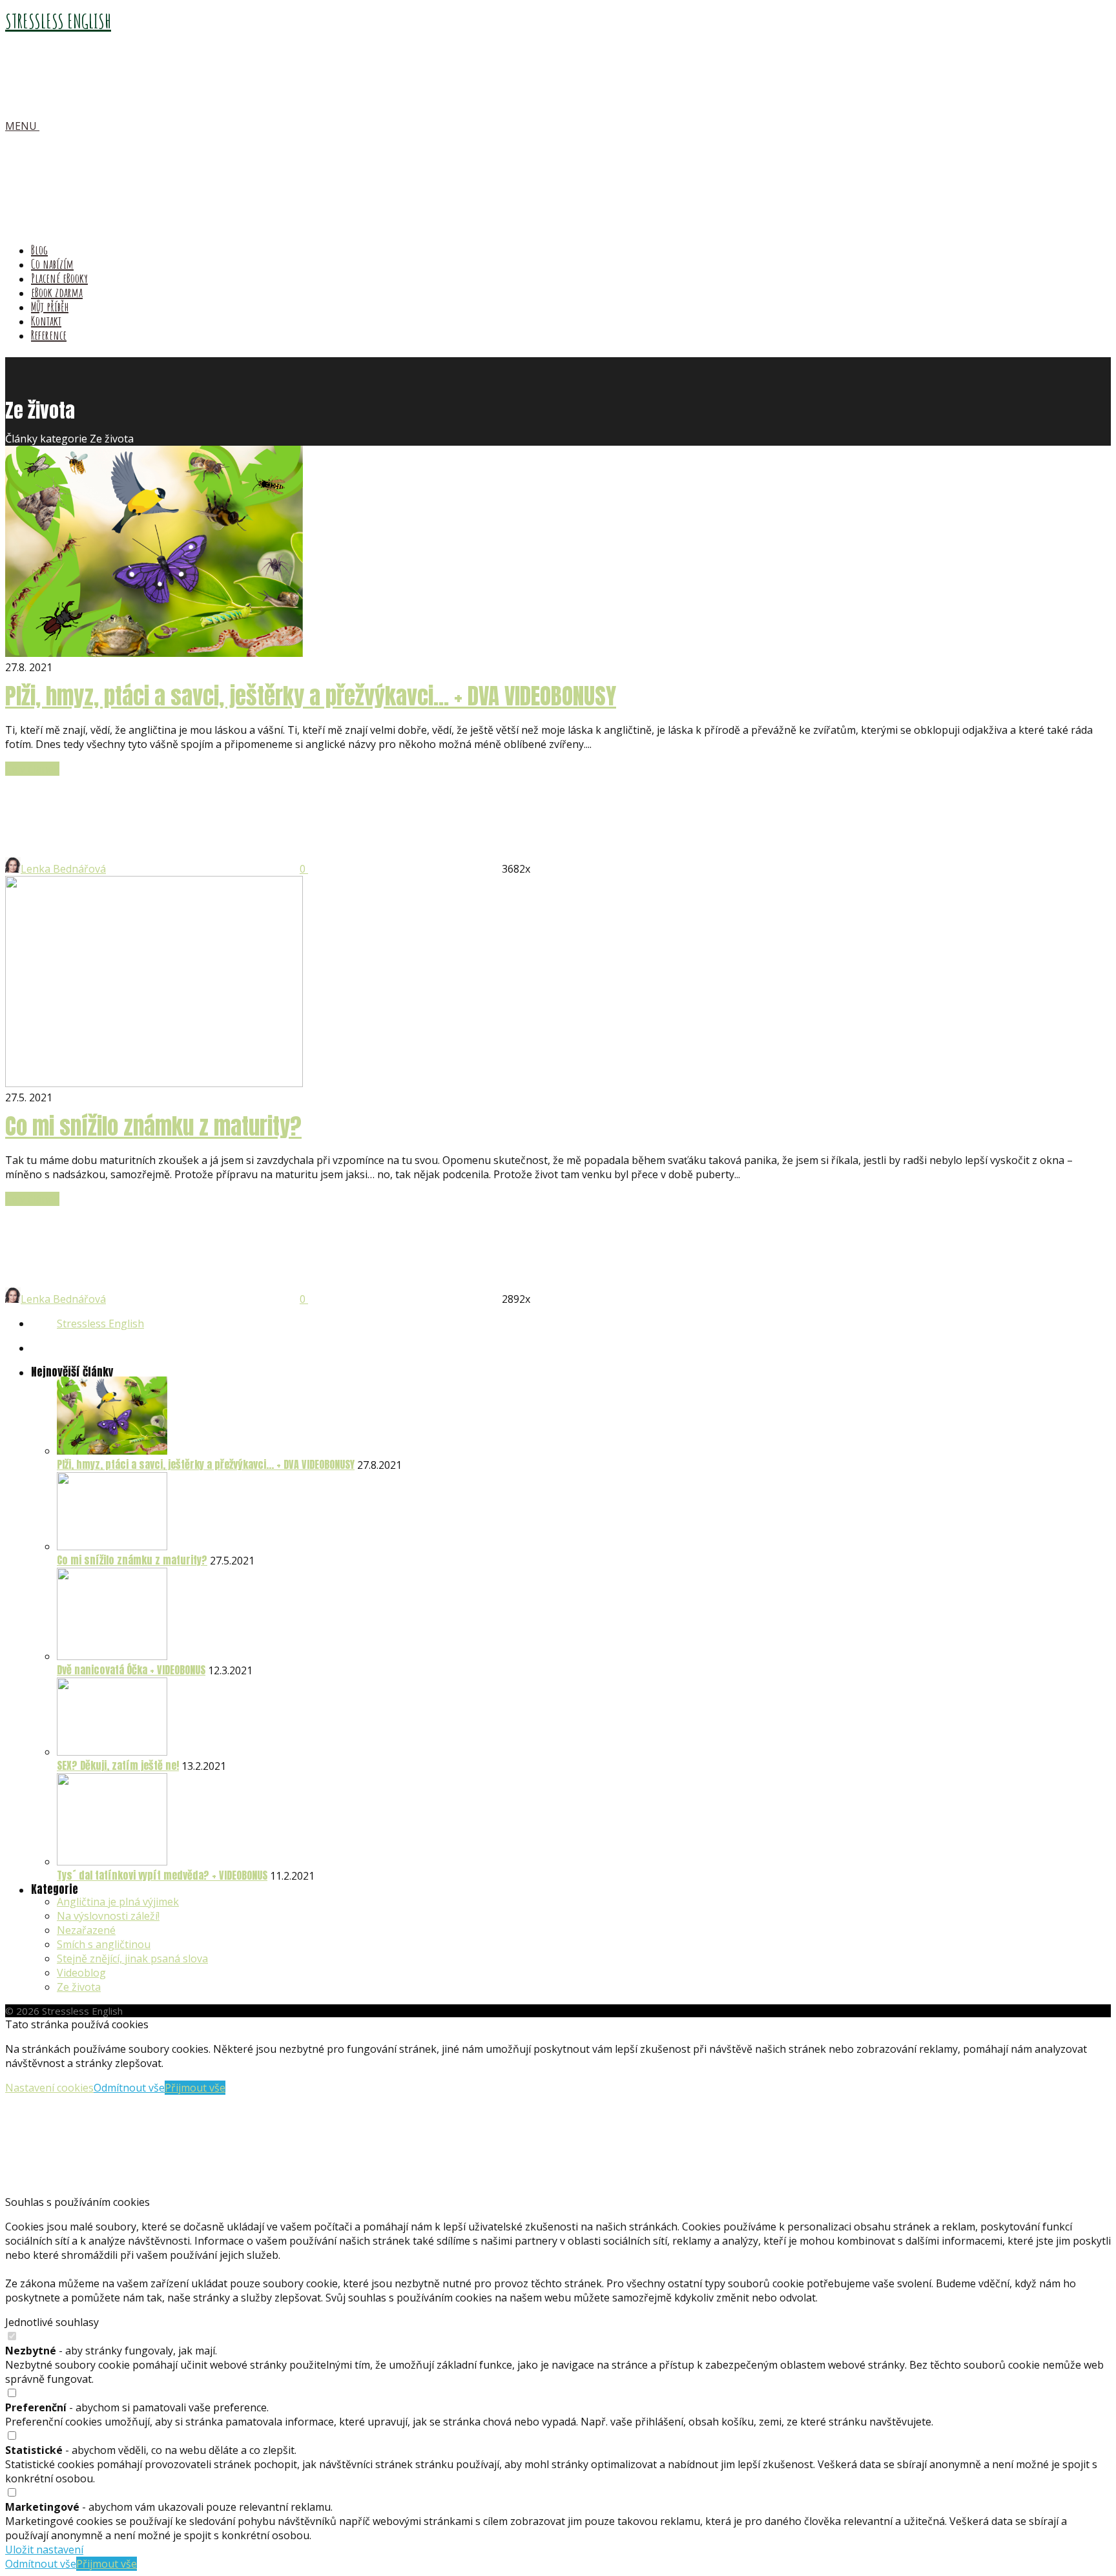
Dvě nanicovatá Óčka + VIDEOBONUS (131, 1670)
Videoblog (81, 1973)
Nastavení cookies (49, 2088)
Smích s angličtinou (104, 1944)
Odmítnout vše (129, 2088)
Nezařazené (86, 1930)
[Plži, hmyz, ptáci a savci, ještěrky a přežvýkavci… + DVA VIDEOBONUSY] (112, 1451)
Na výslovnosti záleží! (108, 1916)
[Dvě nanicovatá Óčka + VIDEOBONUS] (112, 1656)
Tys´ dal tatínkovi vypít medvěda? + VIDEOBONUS (162, 1875)
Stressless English (100, 1324)
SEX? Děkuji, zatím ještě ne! (118, 1765)
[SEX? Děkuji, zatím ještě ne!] (112, 1752)
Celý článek (32, 769)
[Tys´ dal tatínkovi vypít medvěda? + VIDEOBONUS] (112, 1862)
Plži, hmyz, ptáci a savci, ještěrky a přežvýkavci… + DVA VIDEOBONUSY (311, 696)
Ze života (79, 1987)
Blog (39, 250)
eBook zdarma (57, 292)
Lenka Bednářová (63, 869)
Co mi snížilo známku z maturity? (153, 1126)
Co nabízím (52, 264)
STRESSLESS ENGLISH (58, 21)
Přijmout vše (195, 2088)
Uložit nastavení (44, 2550)
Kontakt (46, 321)
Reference (49, 335)
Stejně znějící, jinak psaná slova (132, 1958)
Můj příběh (50, 306)
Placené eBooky (59, 278)
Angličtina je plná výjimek (118, 1902)
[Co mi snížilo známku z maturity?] (112, 1546)
